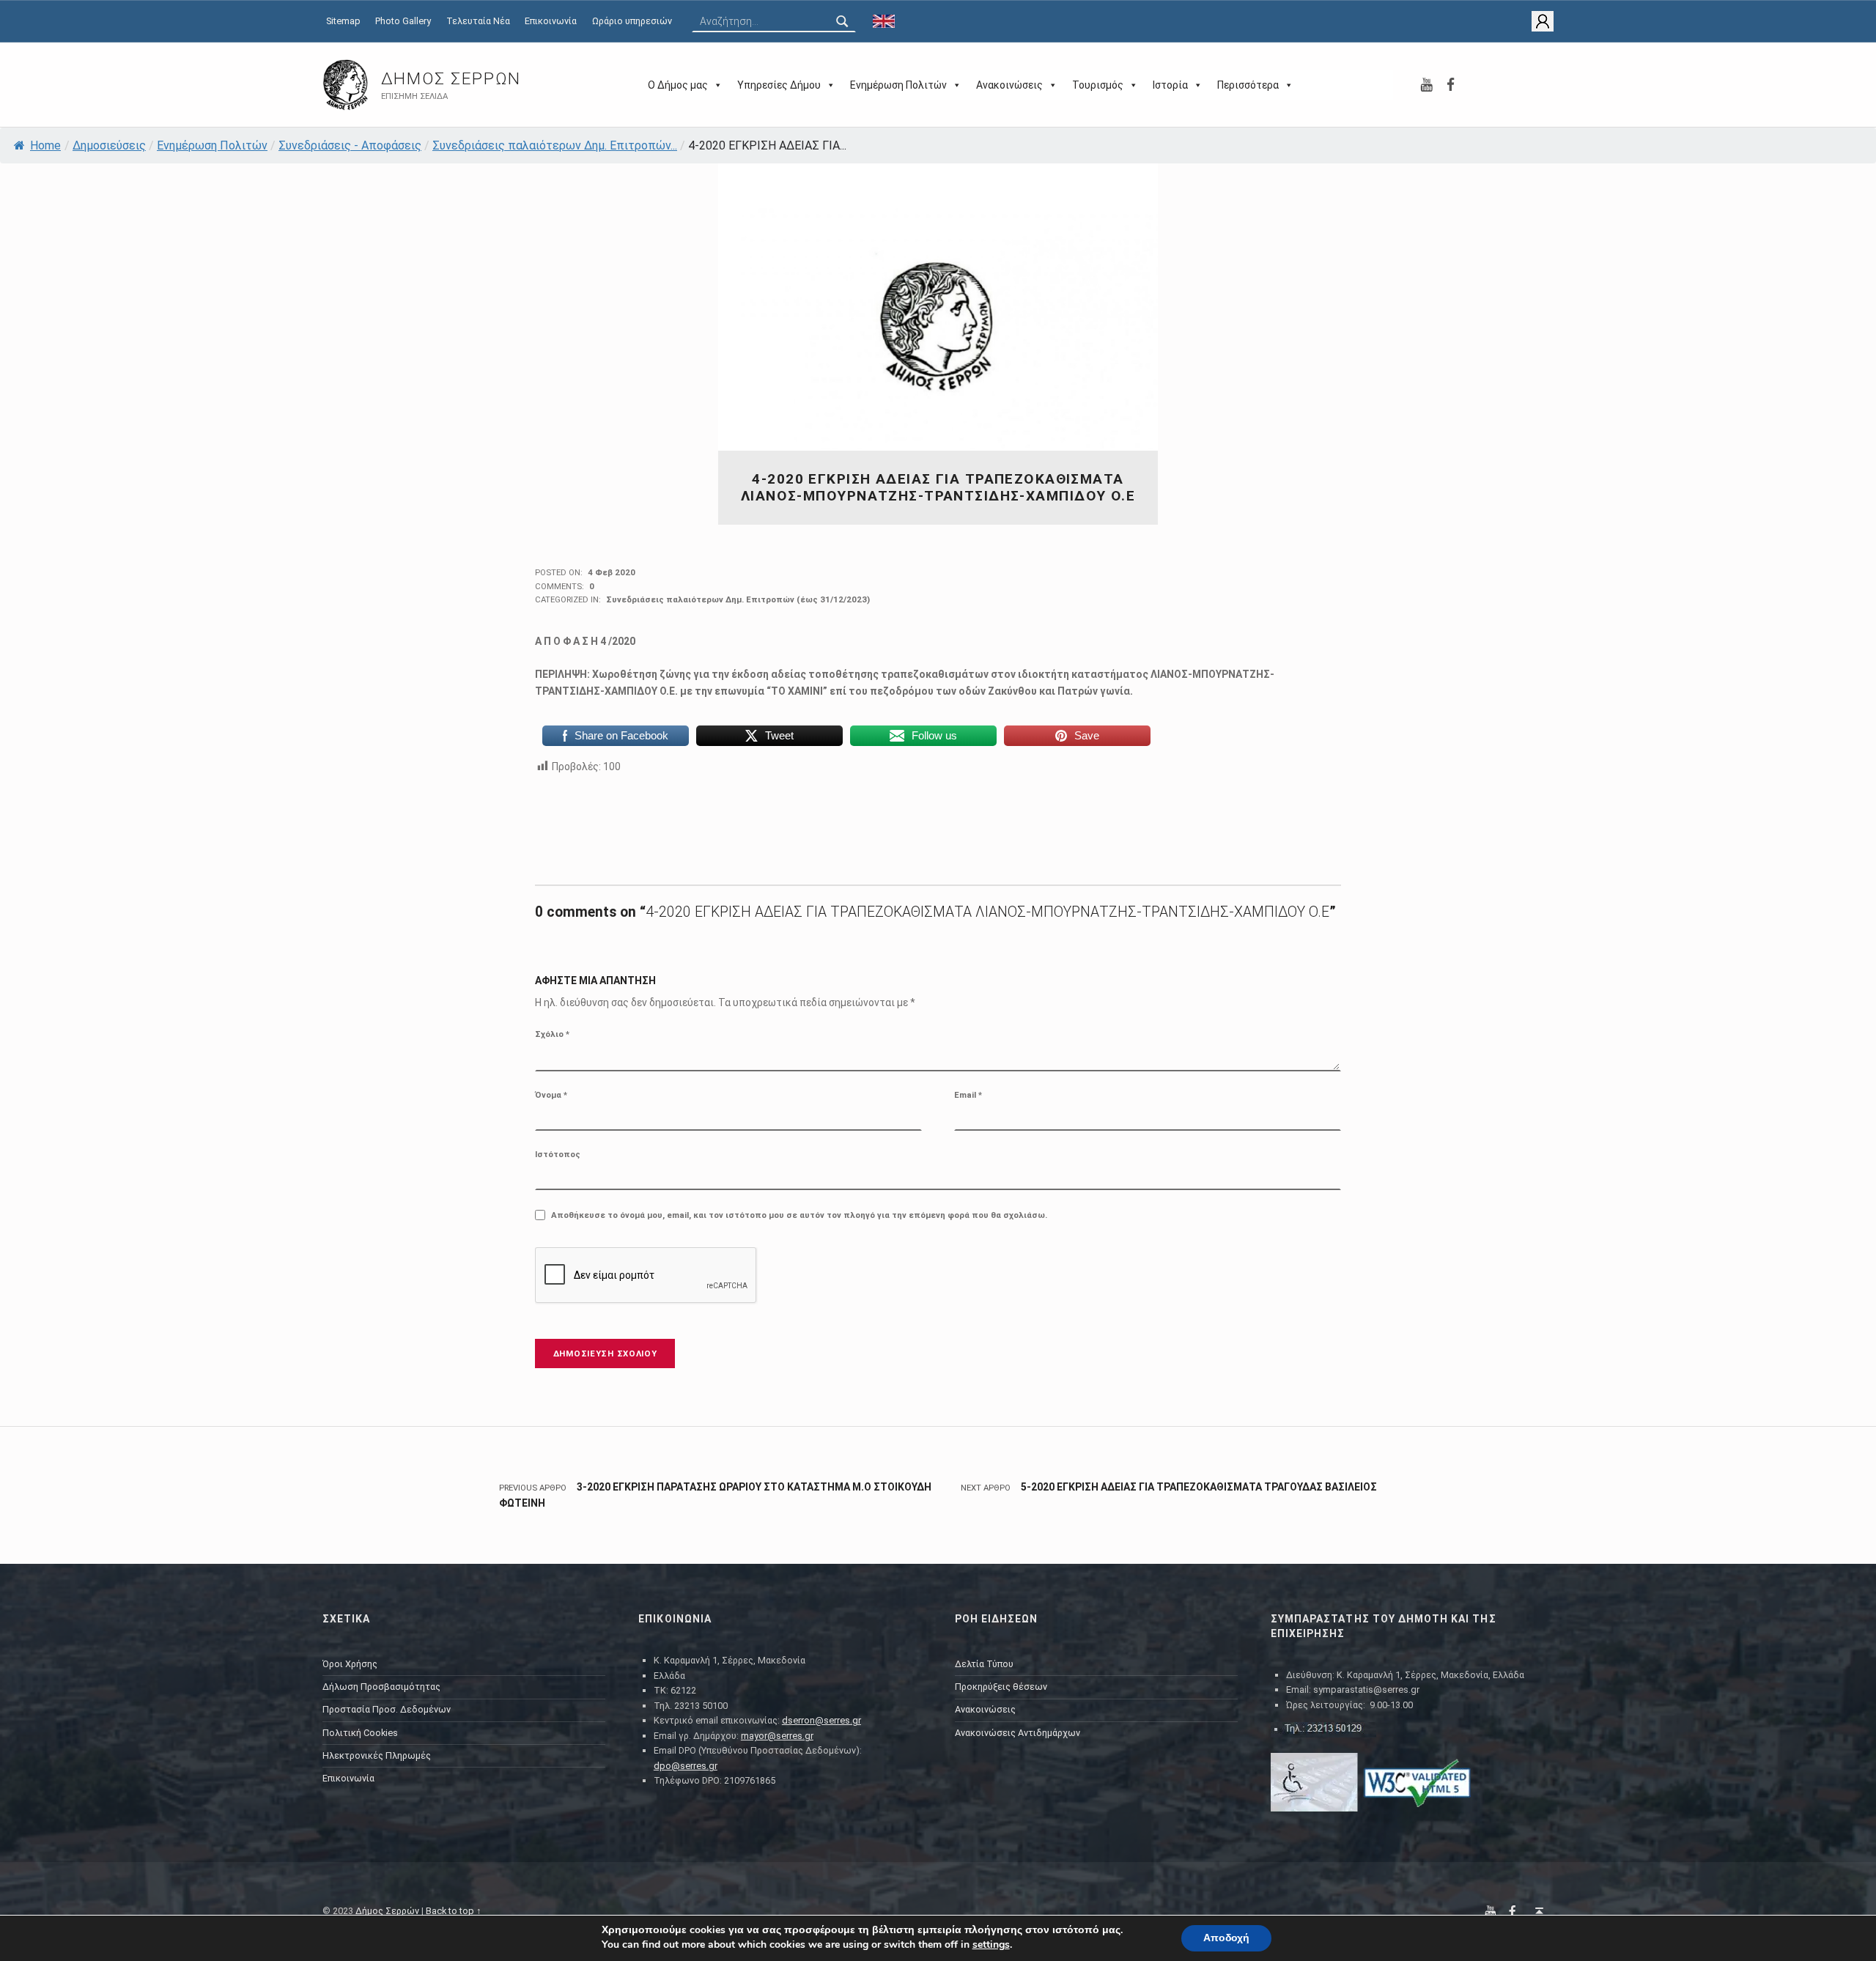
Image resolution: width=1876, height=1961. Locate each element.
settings (991, 1945)
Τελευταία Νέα (478, 21)
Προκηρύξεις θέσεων (1001, 1687)
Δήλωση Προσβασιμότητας (381, 1687)
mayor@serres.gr (777, 1736)
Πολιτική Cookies (360, 1733)
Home (45, 145)
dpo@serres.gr (686, 1766)
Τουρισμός (1098, 85)
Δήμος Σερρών (451, 79)
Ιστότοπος (558, 1154)
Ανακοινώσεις (1009, 85)
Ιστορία (1170, 85)
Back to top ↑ (454, 1911)
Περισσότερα (1248, 85)
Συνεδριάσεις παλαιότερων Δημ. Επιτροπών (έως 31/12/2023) (738, 599)
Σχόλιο (552, 1034)
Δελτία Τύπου (984, 1664)
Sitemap (343, 21)
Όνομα (551, 1095)
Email (968, 1095)
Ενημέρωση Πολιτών (898, 85)
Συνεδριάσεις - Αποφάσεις (350, 145)
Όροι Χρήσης (350, 1664)
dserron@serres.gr (821, 1720)
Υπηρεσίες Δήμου (779, 85)
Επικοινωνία (551, 21)
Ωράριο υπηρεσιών (632, 21)
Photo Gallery (403, 21)
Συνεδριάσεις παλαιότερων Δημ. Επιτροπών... (555, 145)
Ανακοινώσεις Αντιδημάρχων (1018, 1733)
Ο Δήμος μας (678, 85)
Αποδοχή (1226, 1938)
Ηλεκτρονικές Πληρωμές (377, 1755)
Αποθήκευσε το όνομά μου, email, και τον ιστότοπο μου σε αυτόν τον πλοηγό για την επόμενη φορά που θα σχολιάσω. (799, 1215)
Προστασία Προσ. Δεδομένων (387, 1709)
